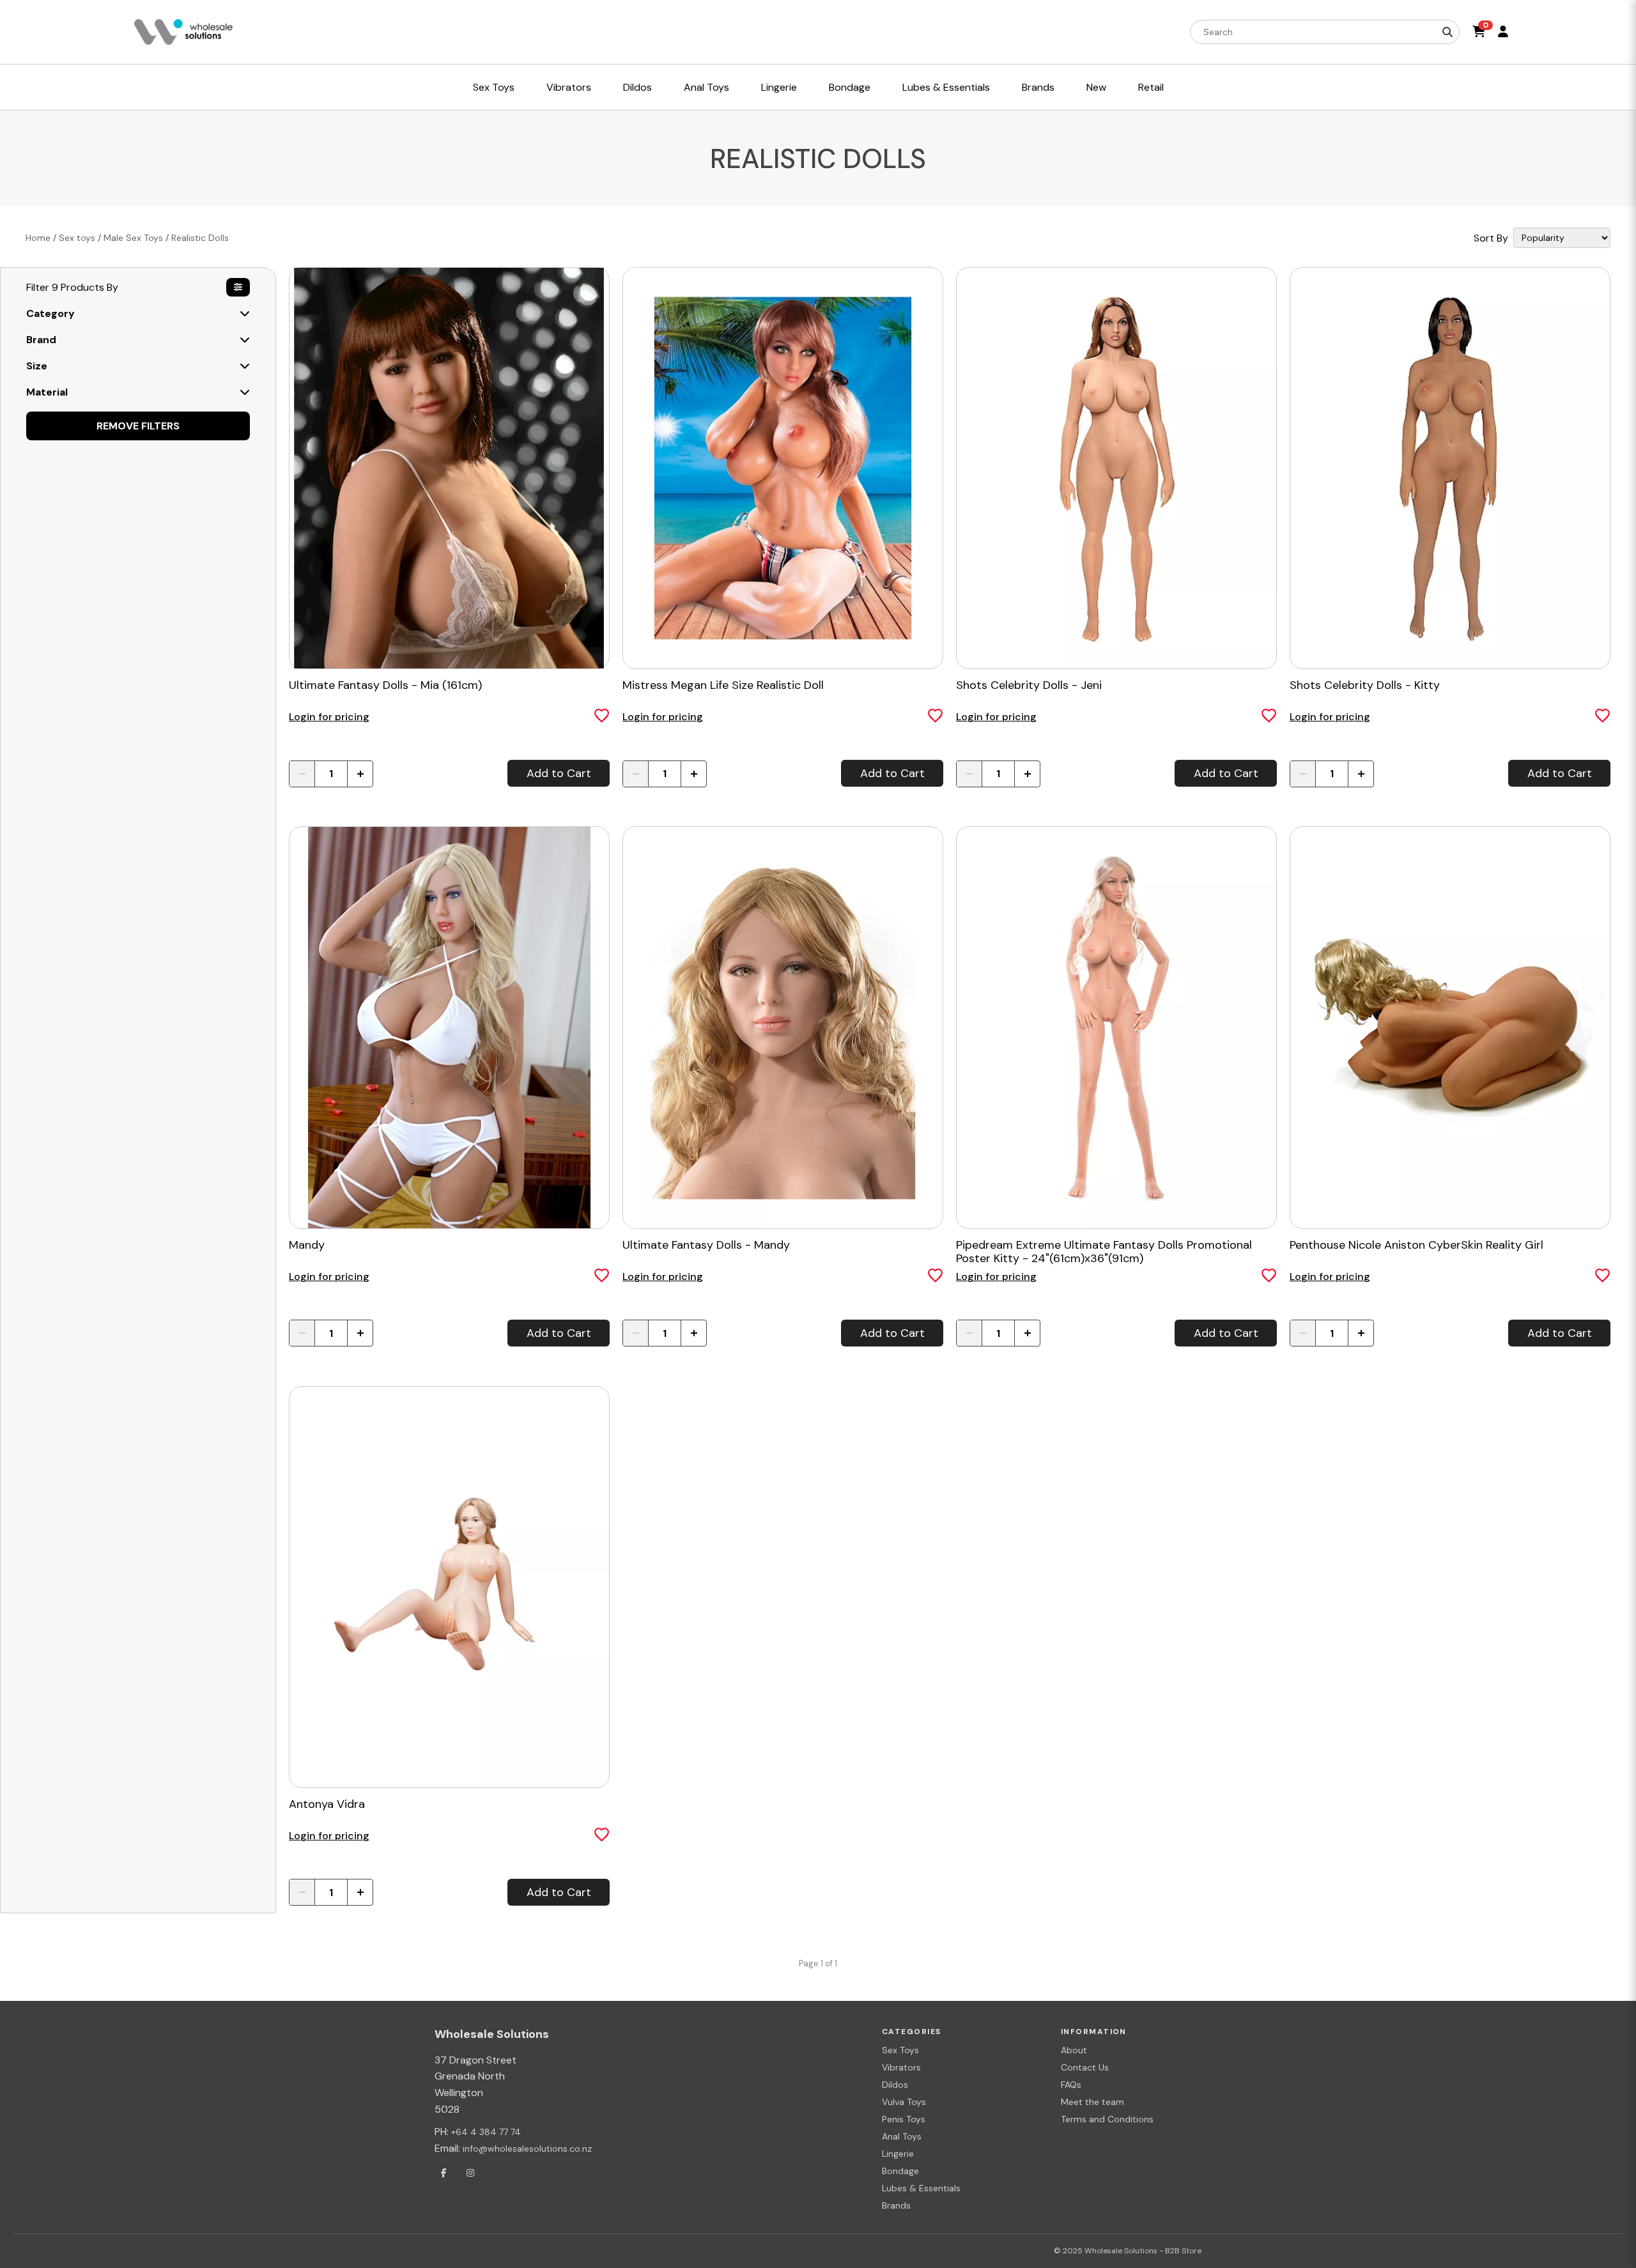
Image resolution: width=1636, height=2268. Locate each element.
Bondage (900, 2171)
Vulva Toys (904, 2102)
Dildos (895, 2085)
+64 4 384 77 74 (486, 2132)
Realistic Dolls (200, 238)
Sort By (1491, 238)
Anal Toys (902, 2136)
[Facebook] (444, 2173)
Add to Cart (559, 773)
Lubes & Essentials (921, 2188)
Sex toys (77, 238)
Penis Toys (904, 2119)
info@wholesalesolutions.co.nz (527, 2148)
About (1074, 2050)
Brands (896, 2205)
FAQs (1071, 2085)
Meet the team (1092, 2102)
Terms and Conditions (1107, 2119)
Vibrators (901, 2067)
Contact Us (1085, 2067)
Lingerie (898, 2154)
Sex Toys (900, 2050)
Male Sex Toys (133, 238)
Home (38, 238)
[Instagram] (470, 2173)
